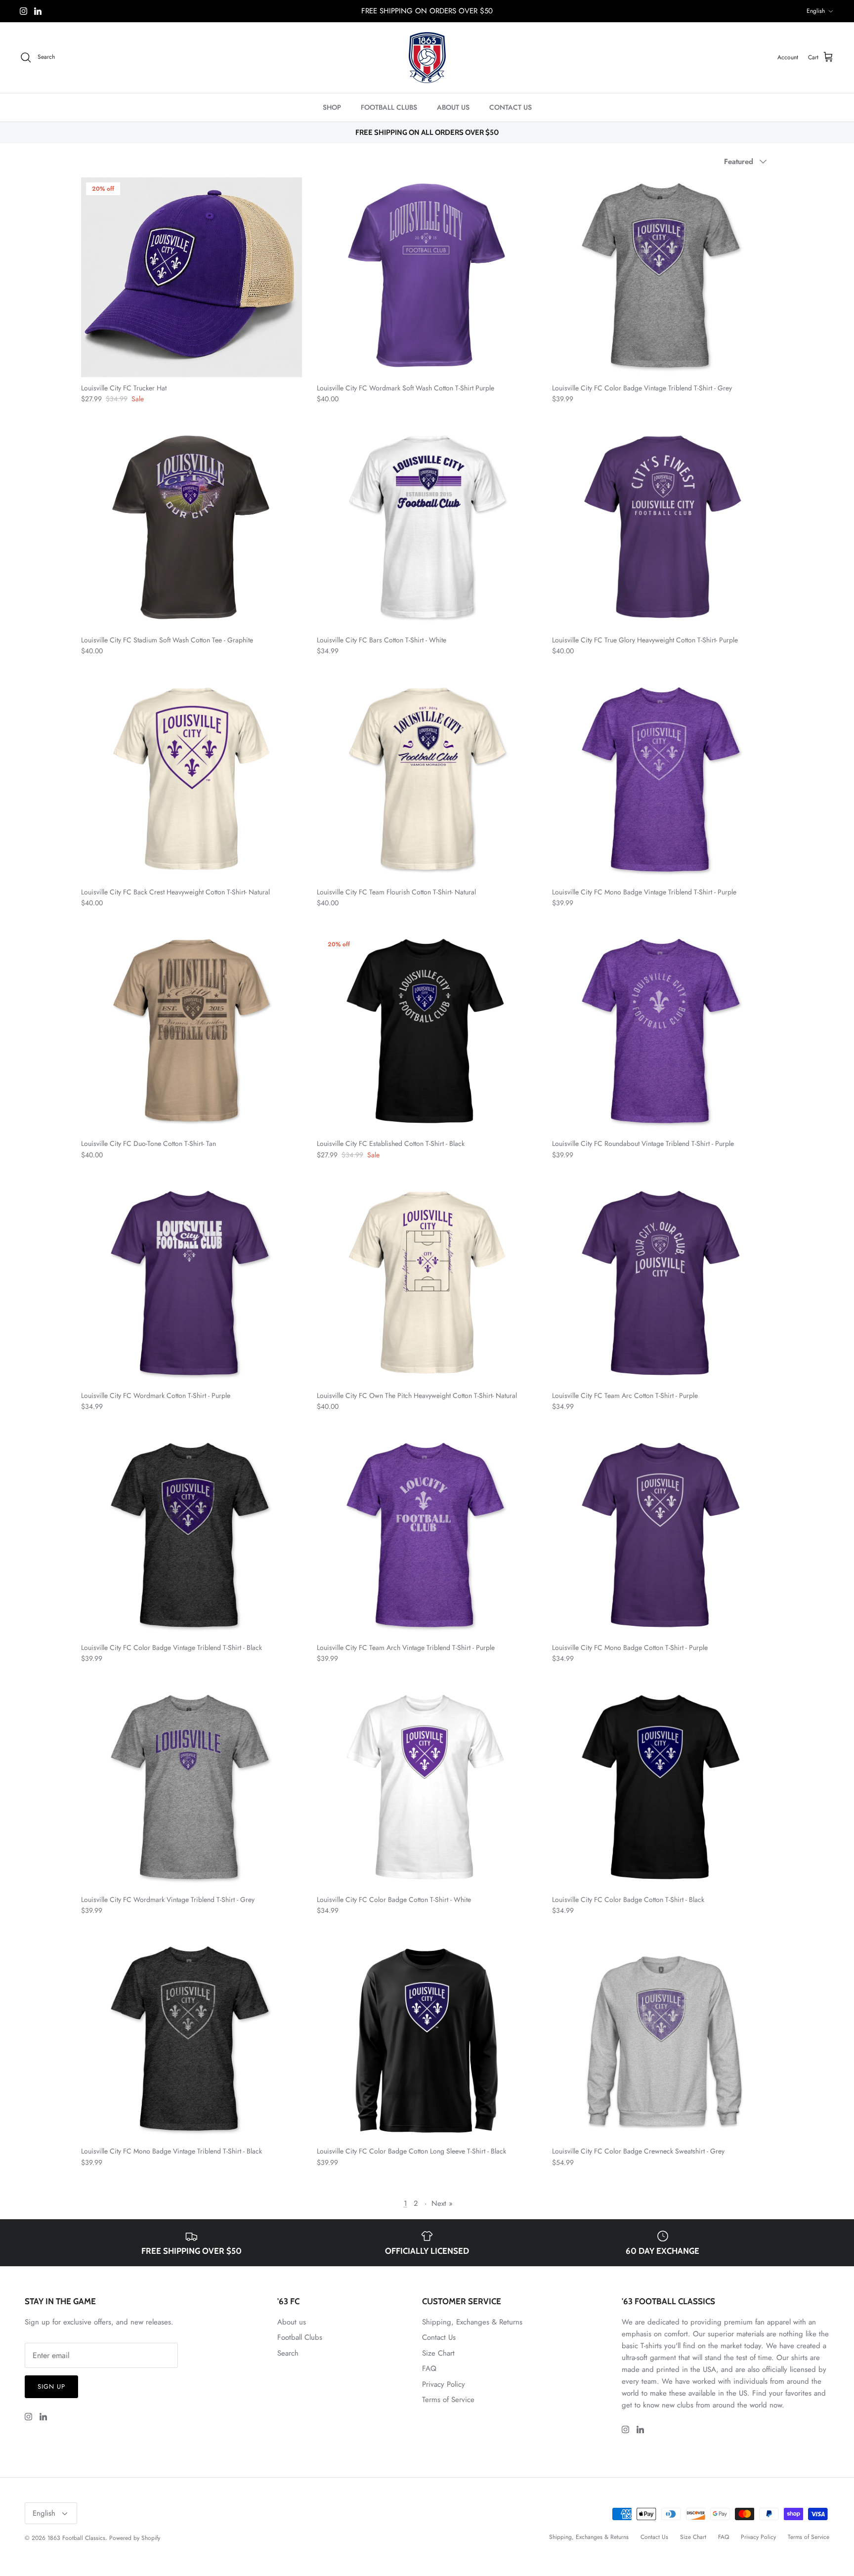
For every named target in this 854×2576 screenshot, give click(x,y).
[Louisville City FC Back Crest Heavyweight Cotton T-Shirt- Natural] (192, 781)
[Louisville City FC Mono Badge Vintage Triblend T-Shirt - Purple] (662, 781)
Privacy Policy (444, 2384)
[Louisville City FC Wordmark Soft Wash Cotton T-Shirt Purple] (427, 277)
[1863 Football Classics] (427, 58)
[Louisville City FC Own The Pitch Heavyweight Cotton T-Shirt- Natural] (427, 1285)
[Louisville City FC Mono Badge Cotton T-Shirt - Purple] (662, 1537)
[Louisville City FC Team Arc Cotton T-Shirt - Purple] (662, 1285)
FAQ (429, 2368)
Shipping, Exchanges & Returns (472, 2322)
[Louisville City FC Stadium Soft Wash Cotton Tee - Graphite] (192, 529)
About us (292, 2322)
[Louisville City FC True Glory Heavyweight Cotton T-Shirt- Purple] (662, 529)
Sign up (51, 2386)
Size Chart (438, 2353)
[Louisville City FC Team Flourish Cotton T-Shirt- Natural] (427, 781)
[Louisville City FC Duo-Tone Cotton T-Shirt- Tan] (192, 1033)
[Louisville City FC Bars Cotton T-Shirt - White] (427, 529)
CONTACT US (511, 107)
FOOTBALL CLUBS (389, 107)
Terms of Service (448, 2400)
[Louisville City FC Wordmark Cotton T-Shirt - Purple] (192, 1285)
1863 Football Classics (76, 2538)
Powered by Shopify (135, 2538)
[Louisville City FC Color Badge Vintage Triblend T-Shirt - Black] (192, 1537)
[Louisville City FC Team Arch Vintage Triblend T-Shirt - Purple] (427, 1537)
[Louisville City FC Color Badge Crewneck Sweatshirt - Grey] (662, 2041)
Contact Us (439, 2337)
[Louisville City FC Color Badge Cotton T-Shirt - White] (427, 1789)
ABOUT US (453, 107)
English (816, 11)
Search (288, 2353)
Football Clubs (300, 2337)
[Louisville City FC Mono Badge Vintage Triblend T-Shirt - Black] (192, 2041)
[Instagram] (23, 11)
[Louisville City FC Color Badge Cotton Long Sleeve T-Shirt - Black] (427, 2041)
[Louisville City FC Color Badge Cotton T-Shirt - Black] (662, 1789)
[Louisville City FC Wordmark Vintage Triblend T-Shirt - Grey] (192, 1789)
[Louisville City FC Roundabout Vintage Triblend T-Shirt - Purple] (662, 1033)
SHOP (332, 107)
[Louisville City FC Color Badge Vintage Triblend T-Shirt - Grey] (662, 277)
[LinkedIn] (38, 11)
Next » (442, 2203)
